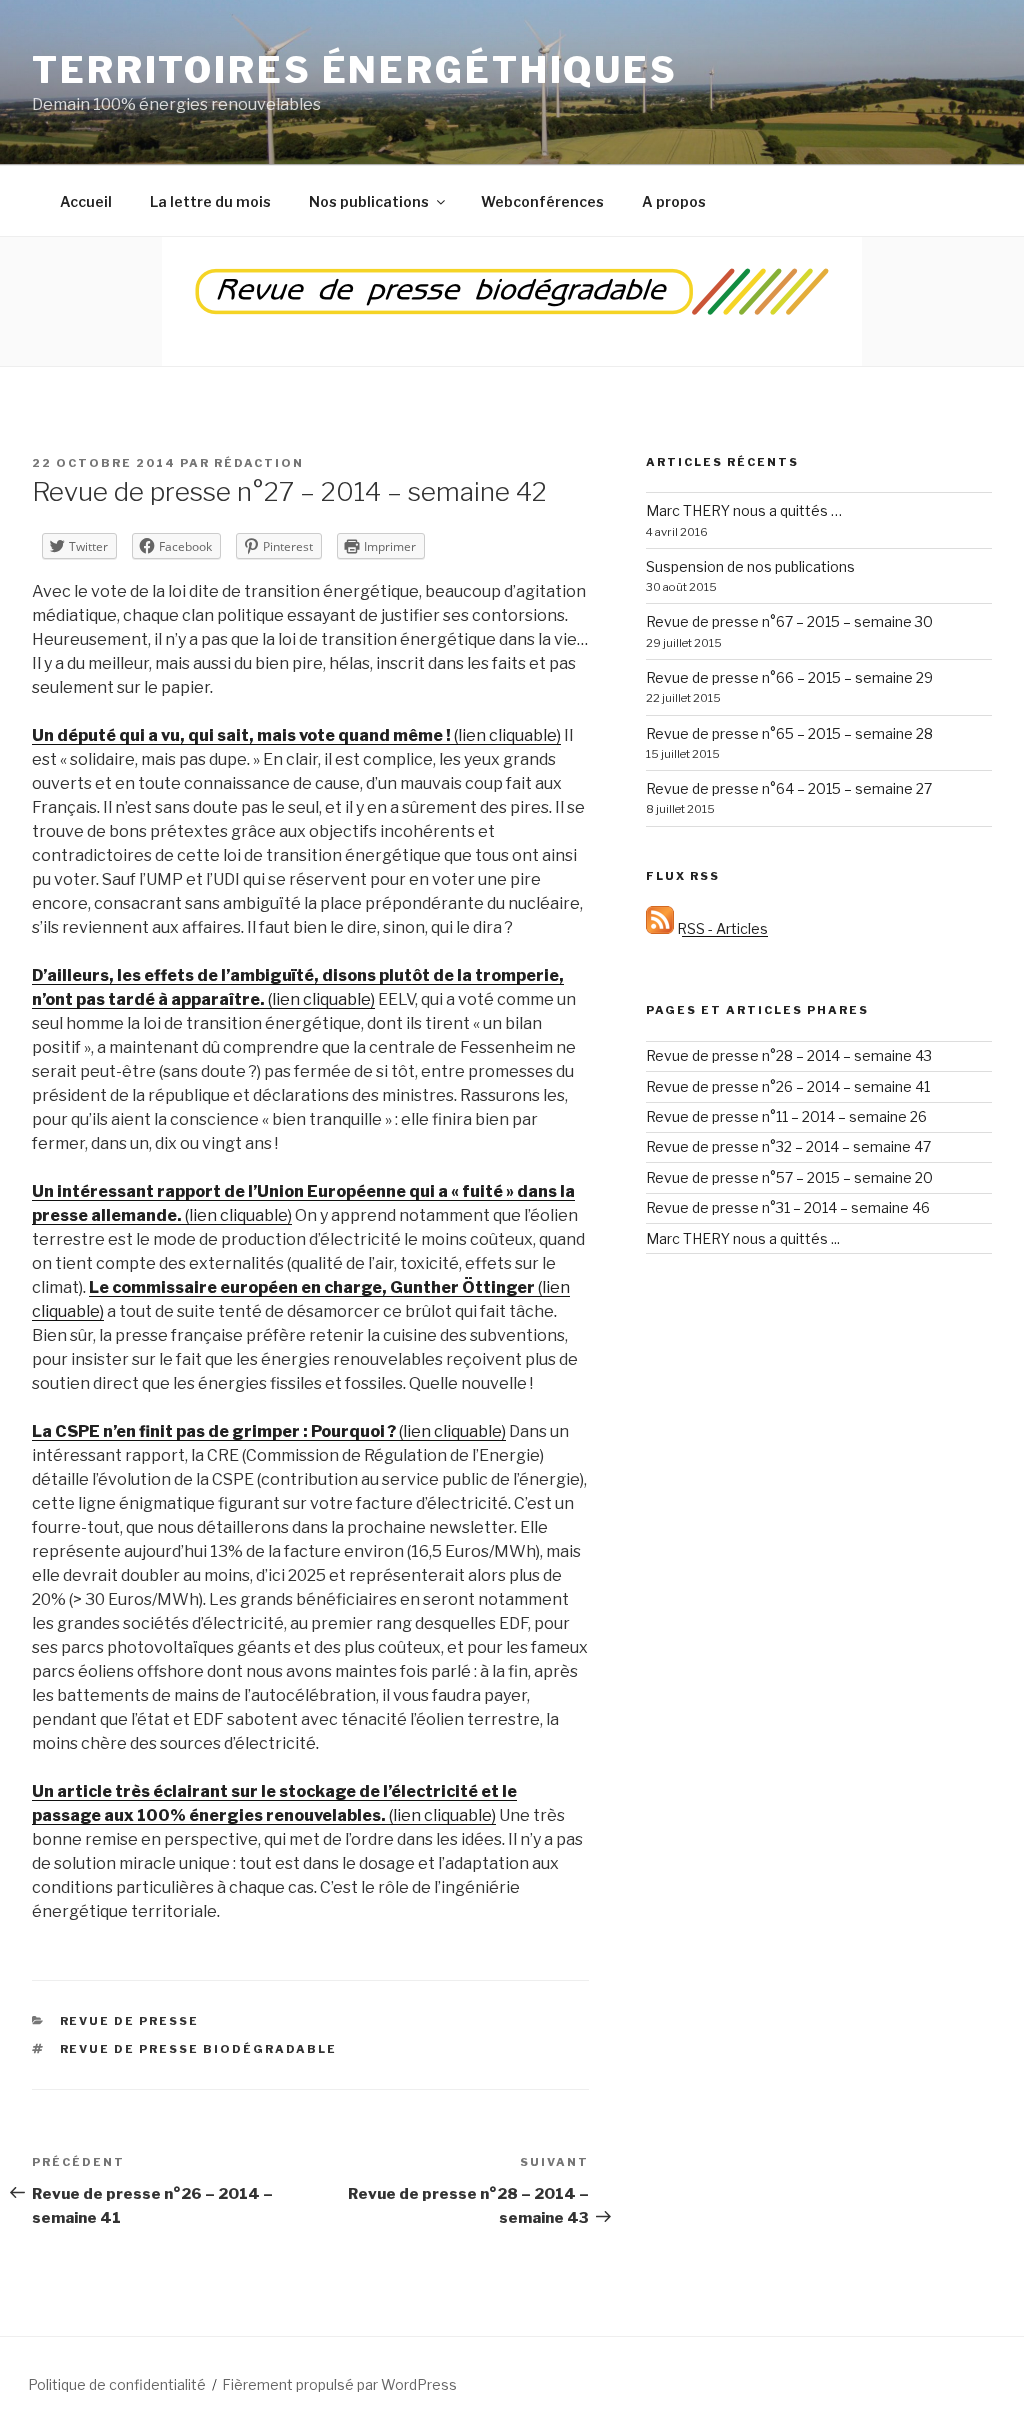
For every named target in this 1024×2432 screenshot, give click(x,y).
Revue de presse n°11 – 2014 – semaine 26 (786, 1116)
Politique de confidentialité (117, 2384)
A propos (674, 201)
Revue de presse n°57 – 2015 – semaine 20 (789, 1177)
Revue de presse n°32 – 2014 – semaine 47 (788, 1146)
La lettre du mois (210, 201)
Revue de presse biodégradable (199, 2049)
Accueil (86, 201)
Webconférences (542, 201)
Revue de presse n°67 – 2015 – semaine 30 (789, 621)
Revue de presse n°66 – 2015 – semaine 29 (789, 677)
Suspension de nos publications (750, 566)
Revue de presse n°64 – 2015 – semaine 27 (789, 788)
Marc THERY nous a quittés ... (743, 1238)
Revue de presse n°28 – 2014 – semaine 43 (789, 1055)
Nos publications (369, 201)
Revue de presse (130, 2021)
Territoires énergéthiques (355, 70)
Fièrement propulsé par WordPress (339, 2384)
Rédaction (259, 463)
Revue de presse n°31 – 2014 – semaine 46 (788, 1207)
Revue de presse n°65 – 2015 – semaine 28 (789, 733)
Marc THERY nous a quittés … (744, 510)
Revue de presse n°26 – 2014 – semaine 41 (788, 1086)
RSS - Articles (721, 928)
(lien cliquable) (296, 735)
